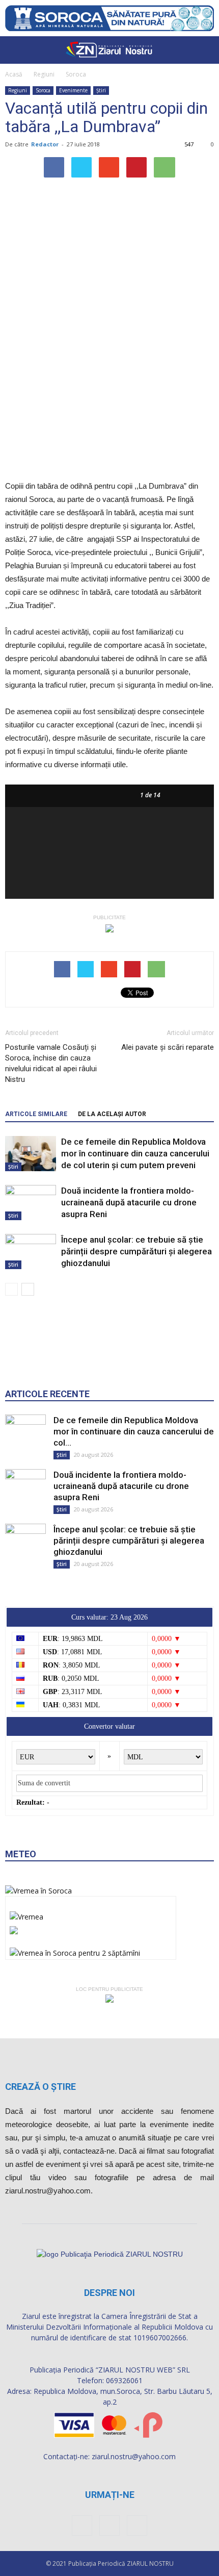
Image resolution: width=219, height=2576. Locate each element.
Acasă (14, 74)
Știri (101, 90)
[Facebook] (82, 2526)
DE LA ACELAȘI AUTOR (112, 1114)
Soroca (76, 74)
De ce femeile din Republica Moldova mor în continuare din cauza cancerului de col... (134, 1431)
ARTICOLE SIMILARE (36, 1114)
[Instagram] (109, 2526)
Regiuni (44, 74)
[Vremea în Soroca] (38, 1891)
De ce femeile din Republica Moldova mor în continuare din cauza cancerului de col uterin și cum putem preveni (135, 1153)
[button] (205, 50)
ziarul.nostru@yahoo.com (134, 2456)
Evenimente (73, 90)
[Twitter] (137, 2526)
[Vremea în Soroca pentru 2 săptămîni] (75, 1950)
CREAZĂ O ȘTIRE (40, 2087)
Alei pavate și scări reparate (168, 1047)
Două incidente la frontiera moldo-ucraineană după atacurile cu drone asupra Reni (129, 1202)
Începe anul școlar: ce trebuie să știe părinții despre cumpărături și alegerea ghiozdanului (136, 1251)
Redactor (45, 144)
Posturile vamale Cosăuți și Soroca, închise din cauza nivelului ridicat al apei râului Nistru (51, 1063)
